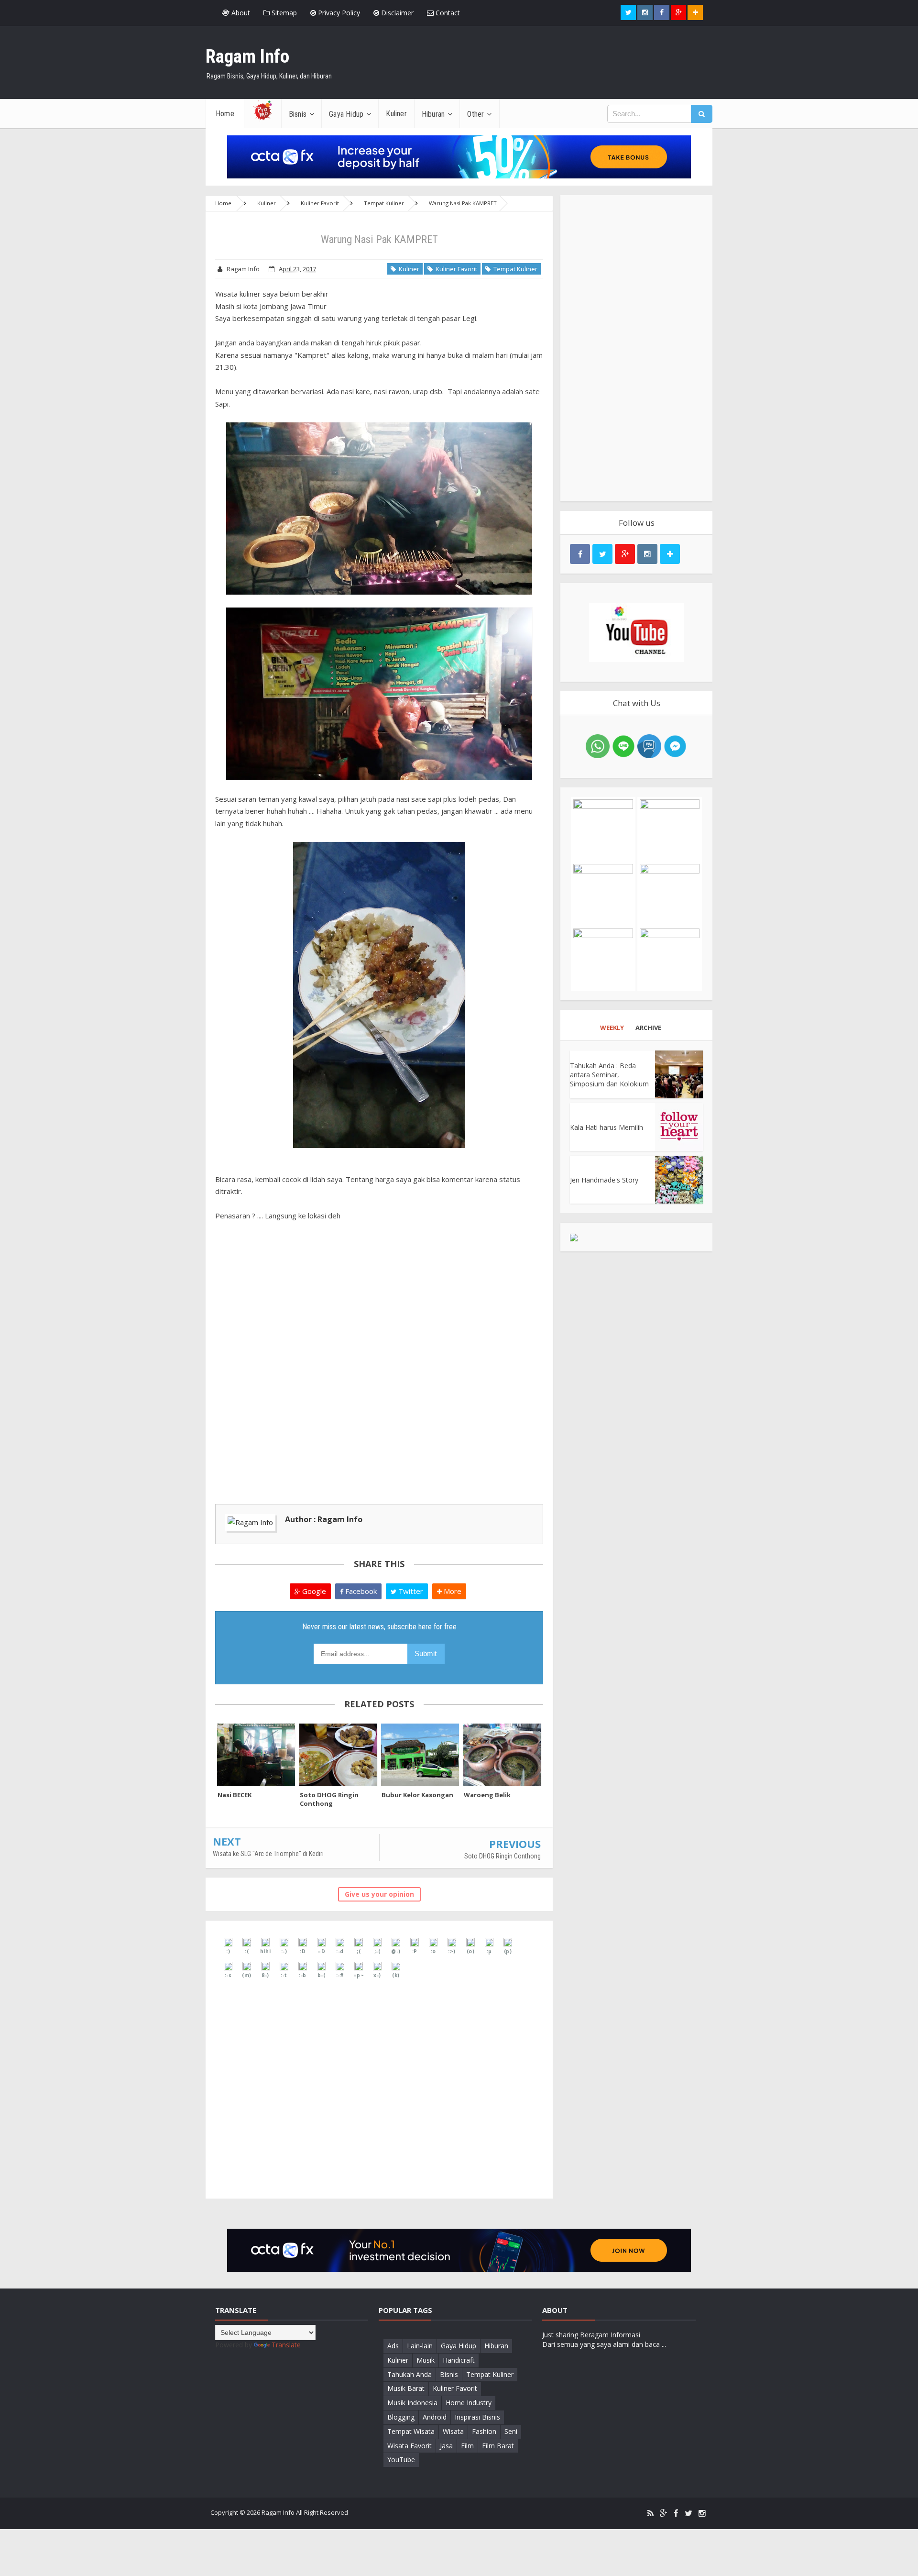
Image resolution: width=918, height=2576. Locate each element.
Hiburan (496, 2346)
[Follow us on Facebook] (662, 12)
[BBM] (649, 746)
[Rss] (650, 2514)
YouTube (401, 2460)
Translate (286, 2345)
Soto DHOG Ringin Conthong (329, 1799)
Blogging (401, 2417)
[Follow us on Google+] (678, 12)
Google (313, 1591)
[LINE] (623, 746)
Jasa (446, 2446)
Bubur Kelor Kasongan (417, 1795)
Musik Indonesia (412, 2403)
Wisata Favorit (410, 2446)
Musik (426, 2360)
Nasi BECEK (235, 1795)
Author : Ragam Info (324, 1519)
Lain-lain (420, 2346)
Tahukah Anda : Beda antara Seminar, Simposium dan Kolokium (609, 1075)
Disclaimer (396, 13)
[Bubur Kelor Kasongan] (420, 1755)
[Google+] (664, 2514)
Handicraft (459, 2360)
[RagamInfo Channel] (636, 632)
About (240, 13)
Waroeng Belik (487, 1795)
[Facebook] (676, 2514)
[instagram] (702, 2514)
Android (435, 2417)
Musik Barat (406, 2388)
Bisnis (449, 2374)
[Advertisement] (636, 348)
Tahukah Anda (410, 2374)
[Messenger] (675, 746)
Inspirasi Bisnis (477, 2417)
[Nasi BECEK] (256, 1755)
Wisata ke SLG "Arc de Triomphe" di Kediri (268, 1854)
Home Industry (469, 2403)
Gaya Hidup (459, 2346)
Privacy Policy (338, 13)
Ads (393, 2346)
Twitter (410, 1591)
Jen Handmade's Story (604, 1180)
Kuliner (408, 269)
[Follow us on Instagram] (647, 554)
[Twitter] (688, 2514)
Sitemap (283, 13)
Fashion (484, 2431)
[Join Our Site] (695, 12)
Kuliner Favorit (455, 269)
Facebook (360, 1591)
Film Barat (498, 2446)
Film (467, 2446)
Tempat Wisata (411, 2431)
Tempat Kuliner (514, 269)
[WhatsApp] (598, 746)
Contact (447, 13)
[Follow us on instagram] (645, 12)
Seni (511, 2431)
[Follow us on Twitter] (628, 12)
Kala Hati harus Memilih (607, 1127)
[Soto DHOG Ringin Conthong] (339, 1755)
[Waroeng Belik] (503, 1755)
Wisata (453, 2431)
